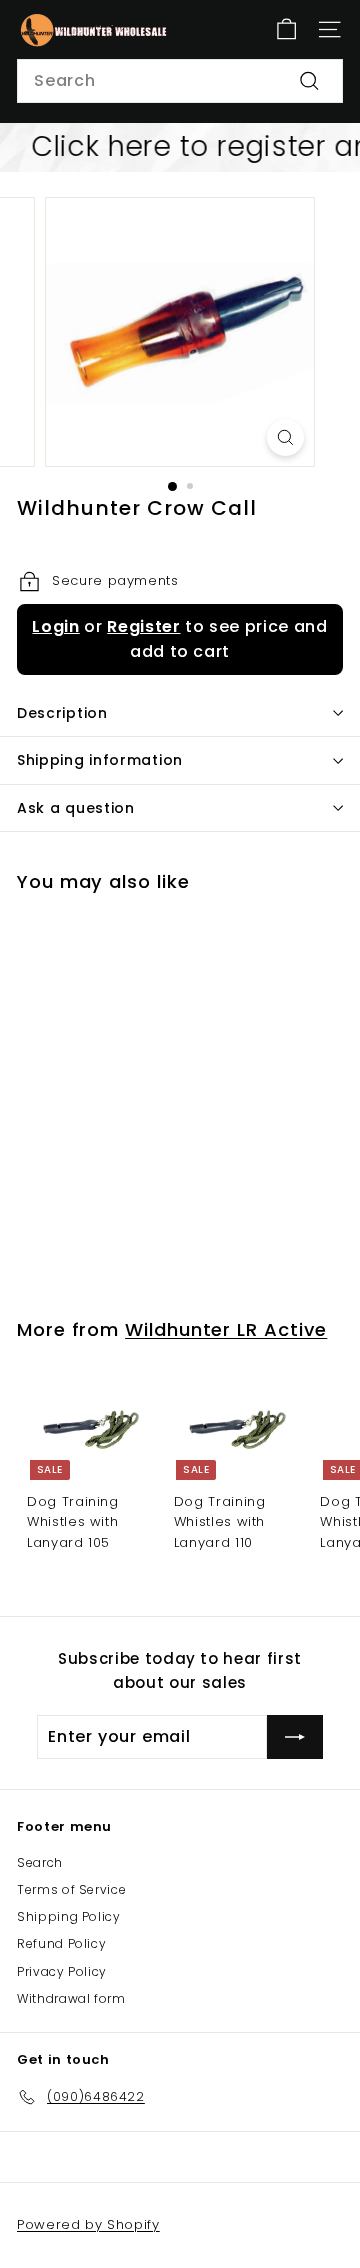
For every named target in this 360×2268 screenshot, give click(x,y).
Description (62, 713)
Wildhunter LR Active (226, 1329)
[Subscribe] (295, 1737)
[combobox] (180, 81)
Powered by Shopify (88, 2224)
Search (40, 1862)
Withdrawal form (71, 1998)
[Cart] (286, 29)
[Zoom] (285, 437)
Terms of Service (71, 1889)
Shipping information (100, 760)
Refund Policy (61, 1943)
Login (55, 626)
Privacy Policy (62, 1971)
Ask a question (76, 808)
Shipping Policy (69, 1916)
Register (143, 626)
